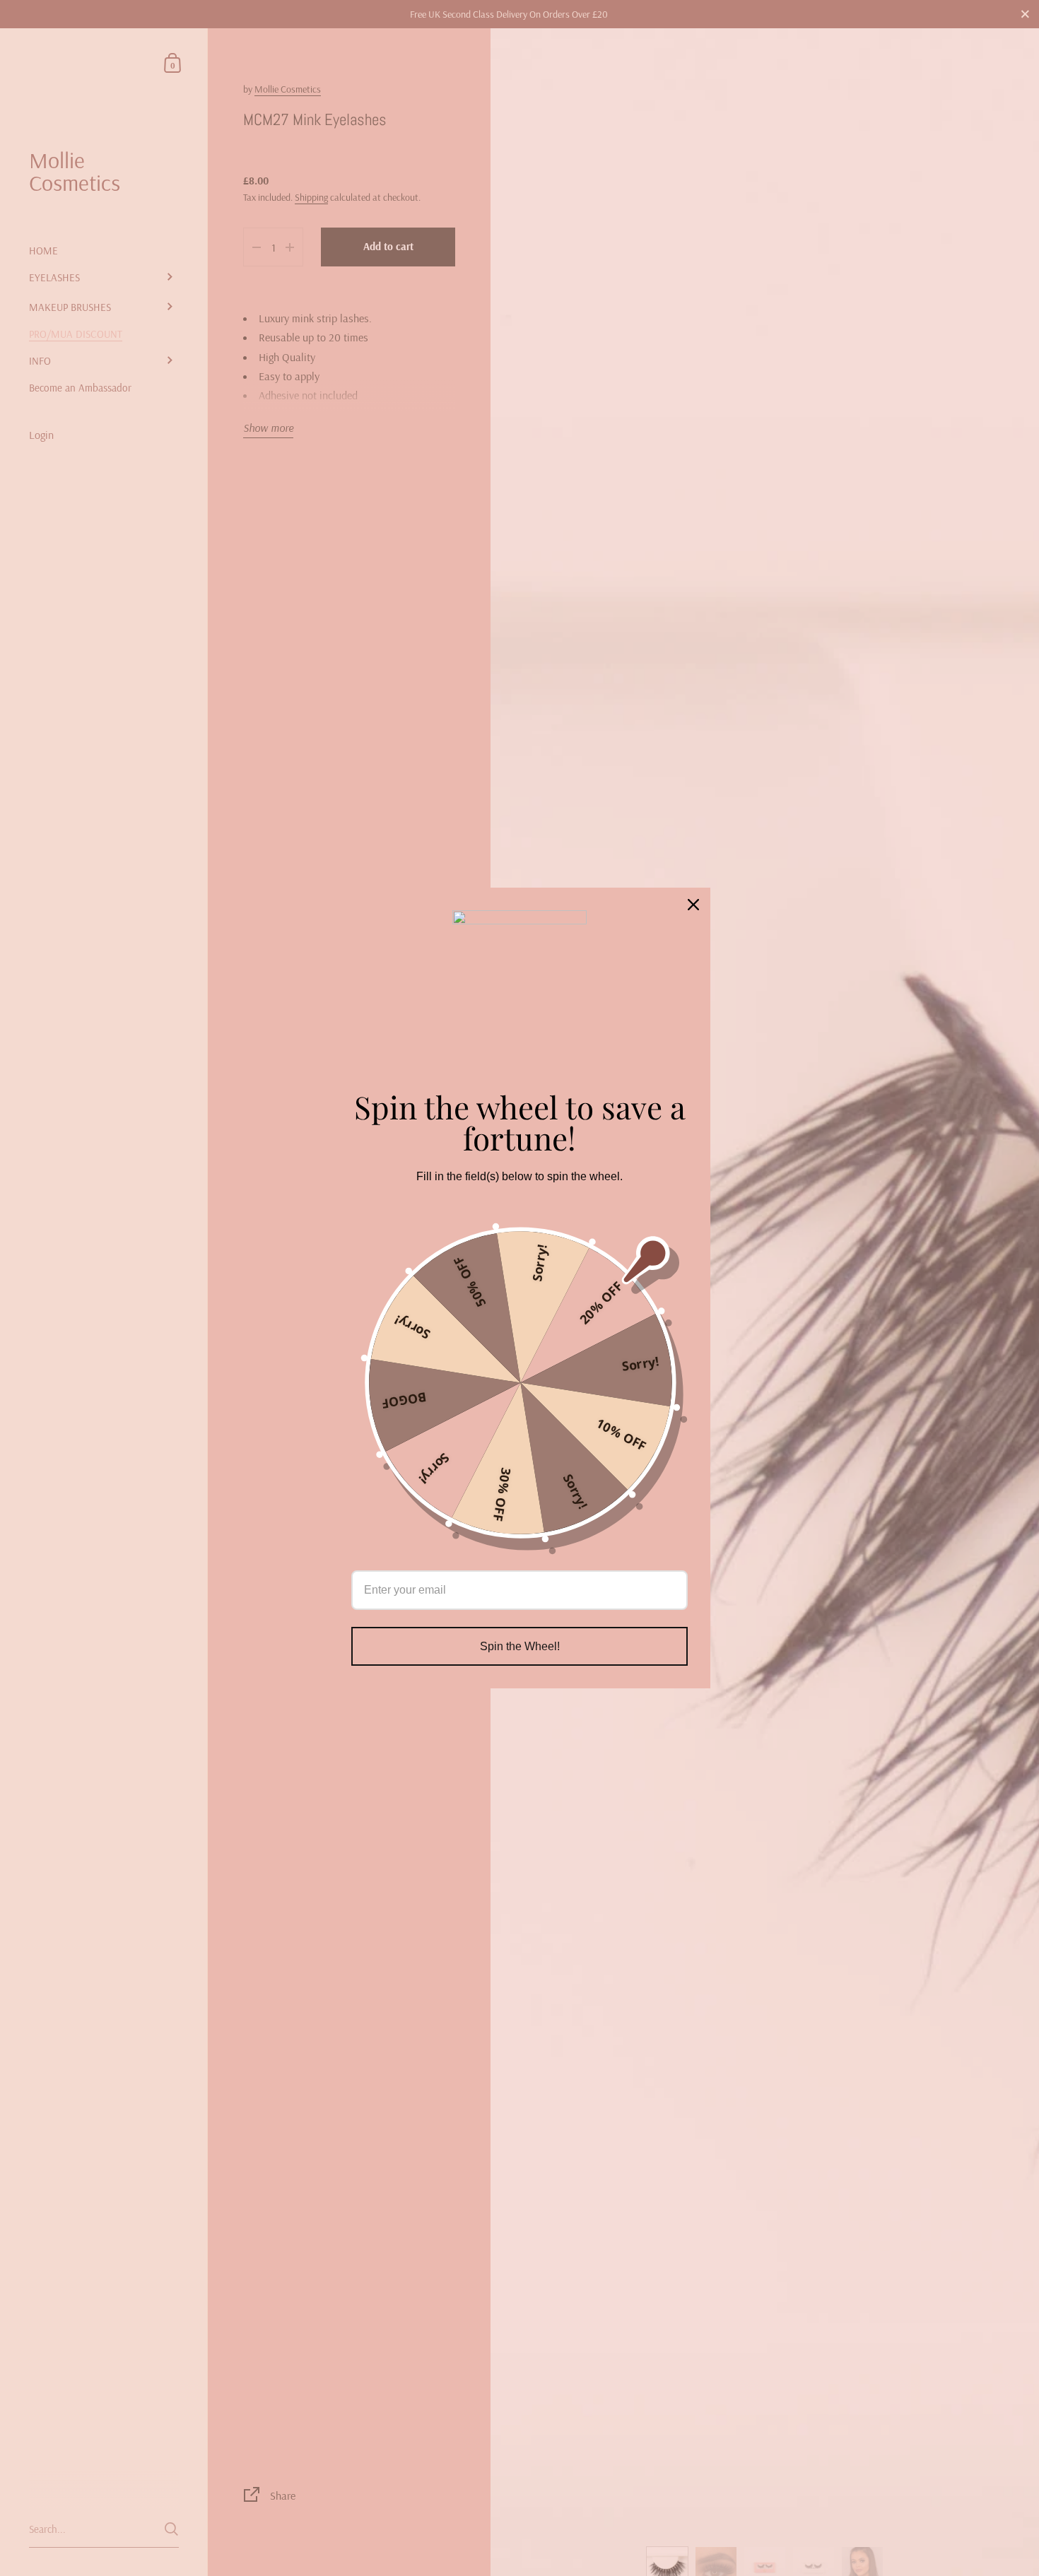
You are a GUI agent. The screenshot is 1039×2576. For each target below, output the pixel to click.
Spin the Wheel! (520, 1646)
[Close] (693, 905)
